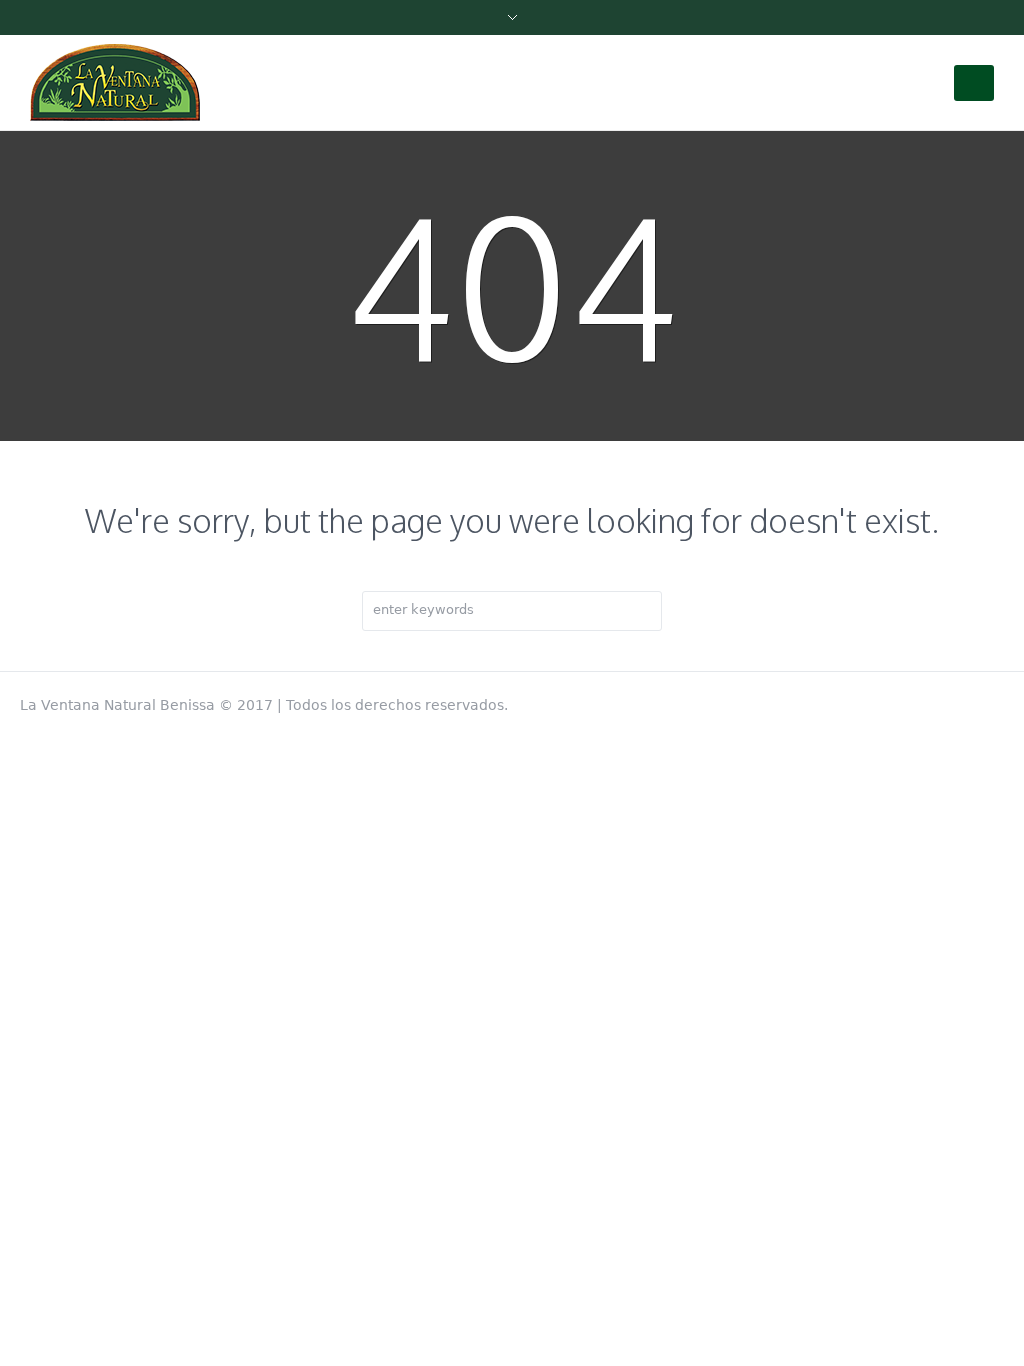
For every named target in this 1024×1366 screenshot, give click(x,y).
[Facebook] (994, 701)
